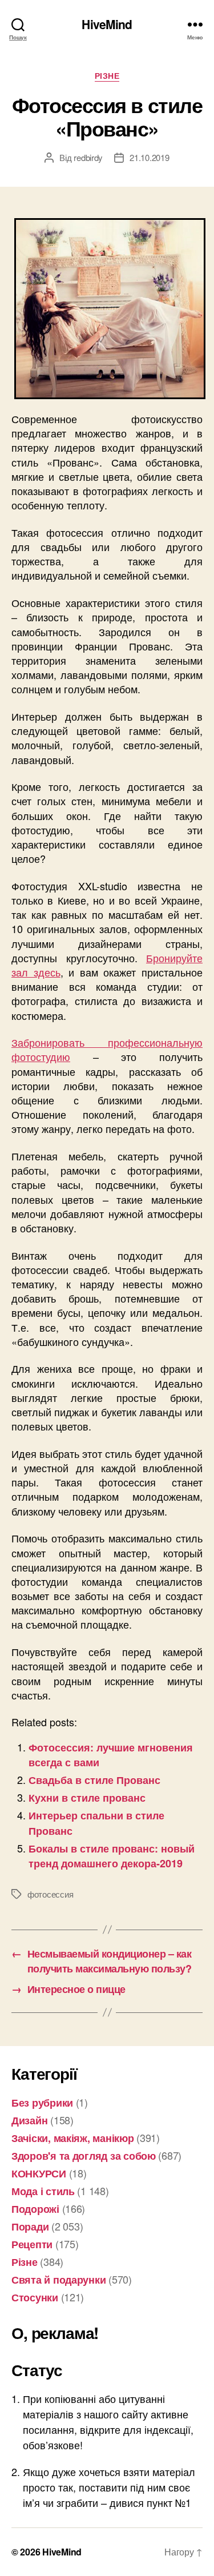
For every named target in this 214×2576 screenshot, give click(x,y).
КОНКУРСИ (39, 2173)
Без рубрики (42, 2103)
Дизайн (29, 2120)
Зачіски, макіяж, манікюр (73, 2138)
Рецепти (32, 2244)
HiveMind (107, 24)
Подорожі (35, 2209)
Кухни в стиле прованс (87, 1798)
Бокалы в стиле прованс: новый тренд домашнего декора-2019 (112, 1856)
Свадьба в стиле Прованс (94, 1780)
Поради (30, 2227)
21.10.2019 (149, 157)
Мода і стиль (43, 2191)
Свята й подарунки (58, 2280)
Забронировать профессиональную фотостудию (107, 1049)
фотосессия (50, 1894)
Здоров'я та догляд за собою (84, 2156)
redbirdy (88, 157)
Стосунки (35, 2297)
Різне (107, 76)
